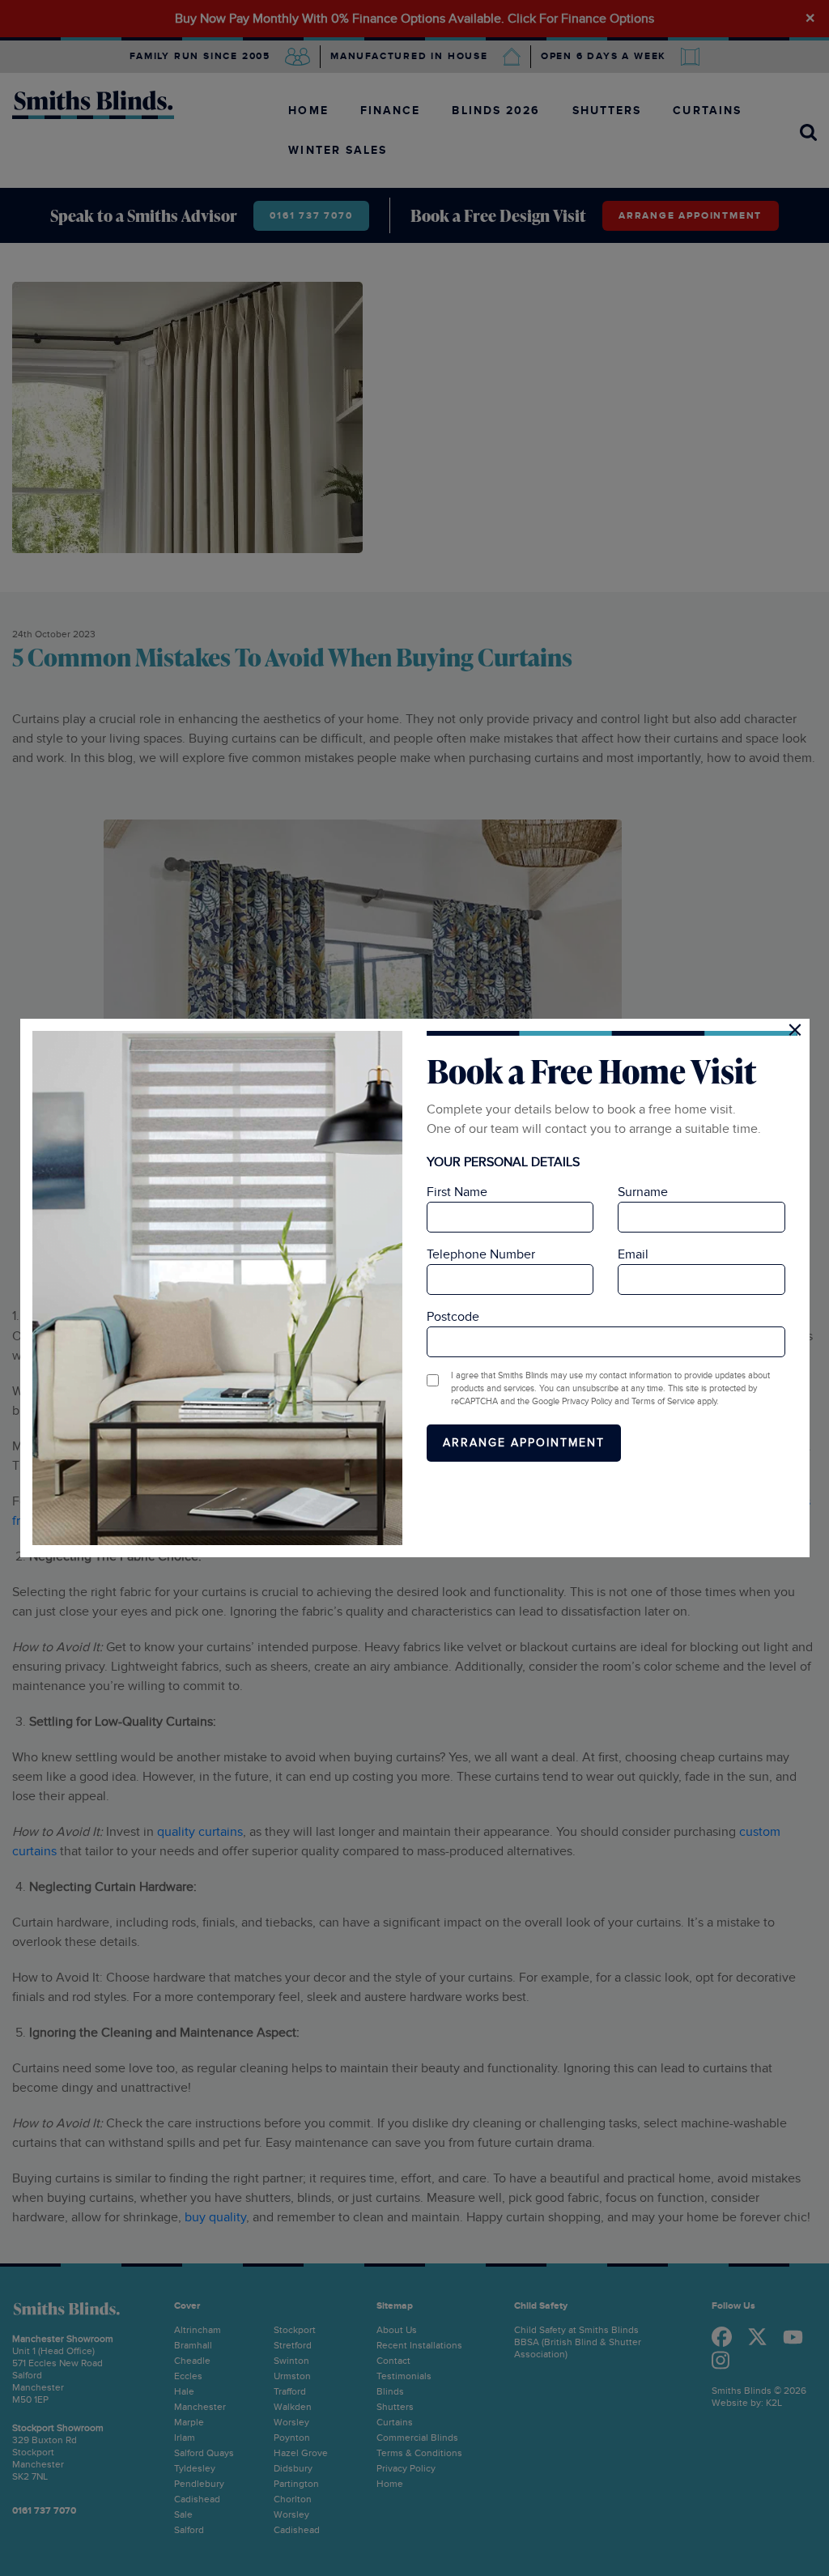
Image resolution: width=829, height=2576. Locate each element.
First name (457, 1192)
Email (633, 1254)
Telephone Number (481, 1254)
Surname (643, 1192)
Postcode (453, 1317)
